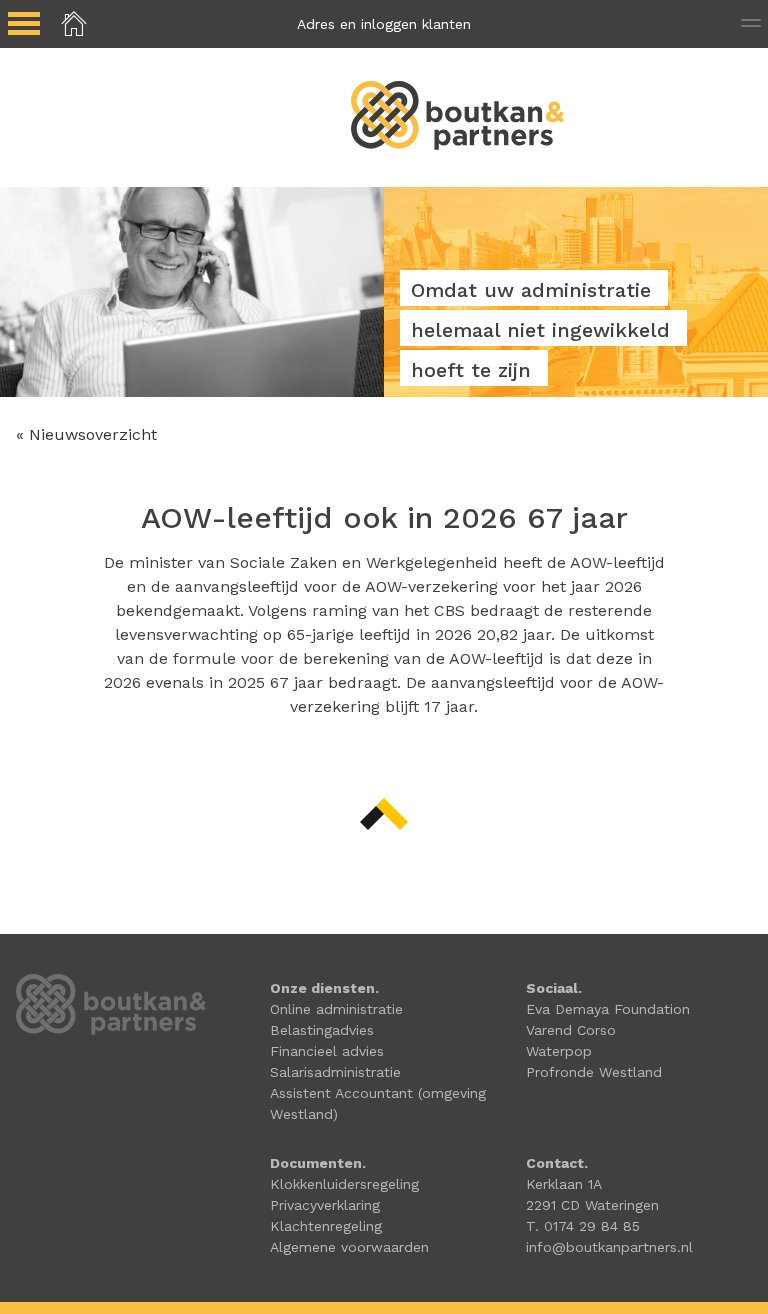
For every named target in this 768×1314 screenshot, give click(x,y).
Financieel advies (327, 1051)
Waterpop (559, 1051)
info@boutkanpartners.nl (609, 1247)
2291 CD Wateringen (592, 1205)
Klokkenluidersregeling (344, 1184)
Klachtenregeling (326, 1226)
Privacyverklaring (325, 1205)
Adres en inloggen (384, 24)
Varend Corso (571, 1030)
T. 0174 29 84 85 (583, 1226)
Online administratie (336, 1009)
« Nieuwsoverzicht (86, 434)
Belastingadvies (322, 1030)
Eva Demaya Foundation (608, 1009)
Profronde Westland (594, 1072)
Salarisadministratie (335, 1072)
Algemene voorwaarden (349, 1247)
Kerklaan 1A (564, 1184)
